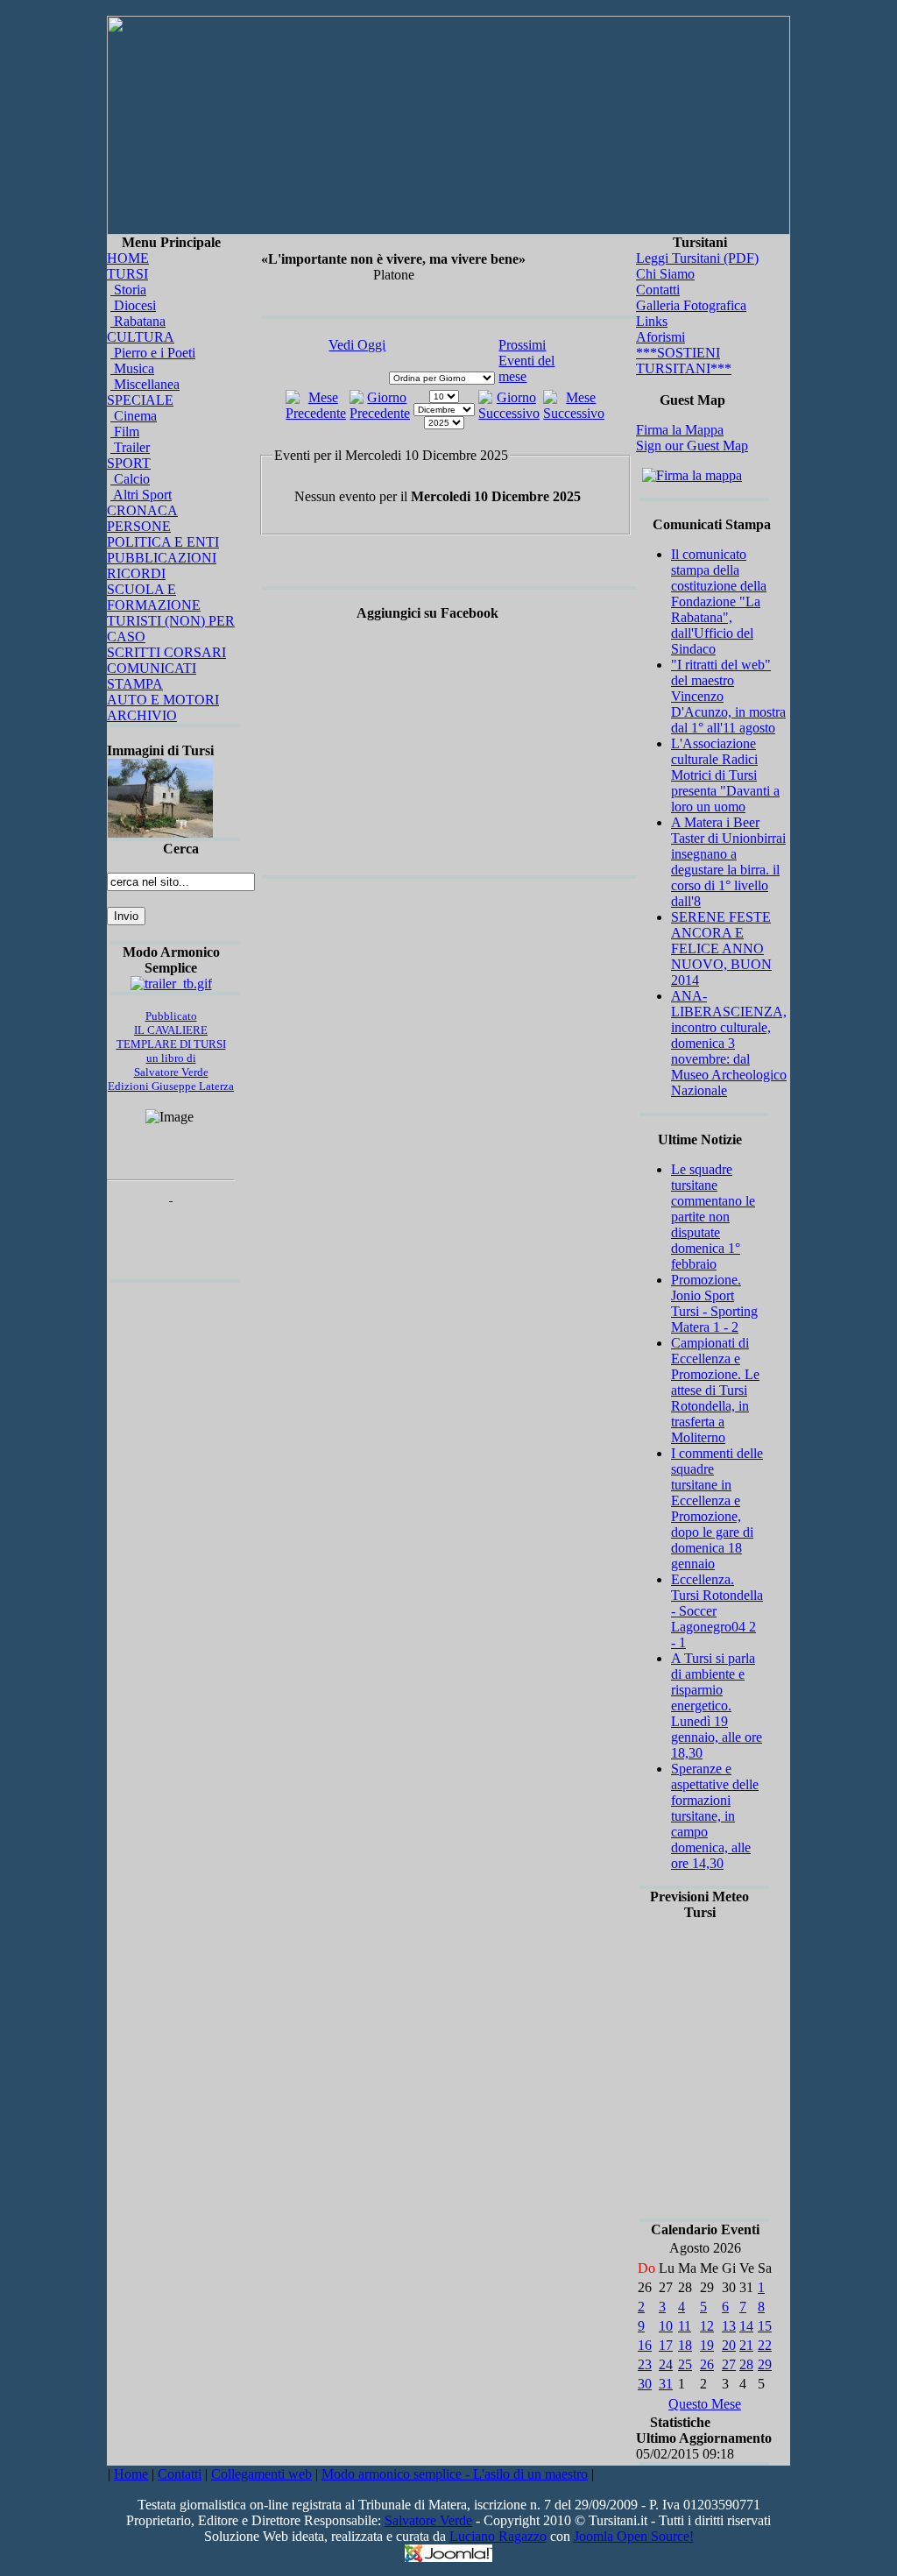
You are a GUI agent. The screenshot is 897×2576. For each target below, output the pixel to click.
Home (131, 2474)
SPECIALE (140, 400)
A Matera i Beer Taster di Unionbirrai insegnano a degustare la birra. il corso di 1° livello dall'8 (728, 862)
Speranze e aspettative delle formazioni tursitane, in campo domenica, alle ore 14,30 (715, 1816)
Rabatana (138, 321)
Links (652, 321)
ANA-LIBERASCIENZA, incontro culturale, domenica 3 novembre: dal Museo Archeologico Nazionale (729, 1043)
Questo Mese (705, 2404)
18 (685, 2345)
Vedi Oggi (357, 345)
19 (707, 2345)
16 (645, 2345)
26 (707, 2364)
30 (645, 2384)
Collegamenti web (261, 2474)
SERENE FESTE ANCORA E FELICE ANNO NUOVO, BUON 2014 (721, 948)
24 (666, 2364)
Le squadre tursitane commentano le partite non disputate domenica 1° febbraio (713, 1217)
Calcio (130, 479)
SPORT (129, 463)
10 (666, 2326)
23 (645, 2364)
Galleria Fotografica (691, 305)
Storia (128, 290)
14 (746, 2326)
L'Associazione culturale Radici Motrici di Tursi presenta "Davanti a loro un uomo (725, 775)
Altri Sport (141, 495)
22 (765, 2345)
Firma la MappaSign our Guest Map (692, 438)
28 (746, 2364)
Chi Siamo (665, 274)
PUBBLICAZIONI (162, 558)
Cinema (134, 416)
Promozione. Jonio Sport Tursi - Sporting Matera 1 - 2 (714, 1303)
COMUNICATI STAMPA (152, 676)
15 (765, 2326)
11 (685, 2326)
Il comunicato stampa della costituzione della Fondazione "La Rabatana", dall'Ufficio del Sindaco (719, 602)
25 (685, 2364)
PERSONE (139, 526)
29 (765, 2364)
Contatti (658, 290)
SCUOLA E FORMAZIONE (154, 597)
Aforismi (660, 337)
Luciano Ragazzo (498, 2536)
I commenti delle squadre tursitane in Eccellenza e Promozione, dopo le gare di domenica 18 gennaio (717, 1508)
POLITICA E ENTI (163, 542)
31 (666, 2384)
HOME (128, 258)
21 (746, 2345)
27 (729, 2364)
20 (729, 2345)
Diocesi (133, 305)
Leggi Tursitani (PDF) (697, 258)
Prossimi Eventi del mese (526, 361)
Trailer (130, 447)
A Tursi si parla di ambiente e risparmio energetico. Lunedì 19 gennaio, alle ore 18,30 (717, 1706)
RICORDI (136, 573)
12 (707, 2326)
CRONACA (142, 510)
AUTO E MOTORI (163, 700)
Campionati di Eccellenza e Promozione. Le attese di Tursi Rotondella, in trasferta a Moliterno (715, 1390)
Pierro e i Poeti (153, 353)
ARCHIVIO (142, 715)
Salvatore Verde (428, 2520)
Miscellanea (145, 384)
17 (666, 2345)
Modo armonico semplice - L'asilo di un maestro (455, 2474)
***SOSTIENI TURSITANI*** (684, 361)
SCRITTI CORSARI (166, 652)
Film (125, 432)
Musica (132, 368)
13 (729, 2326)
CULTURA (141, 337)
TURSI (127, 274)
